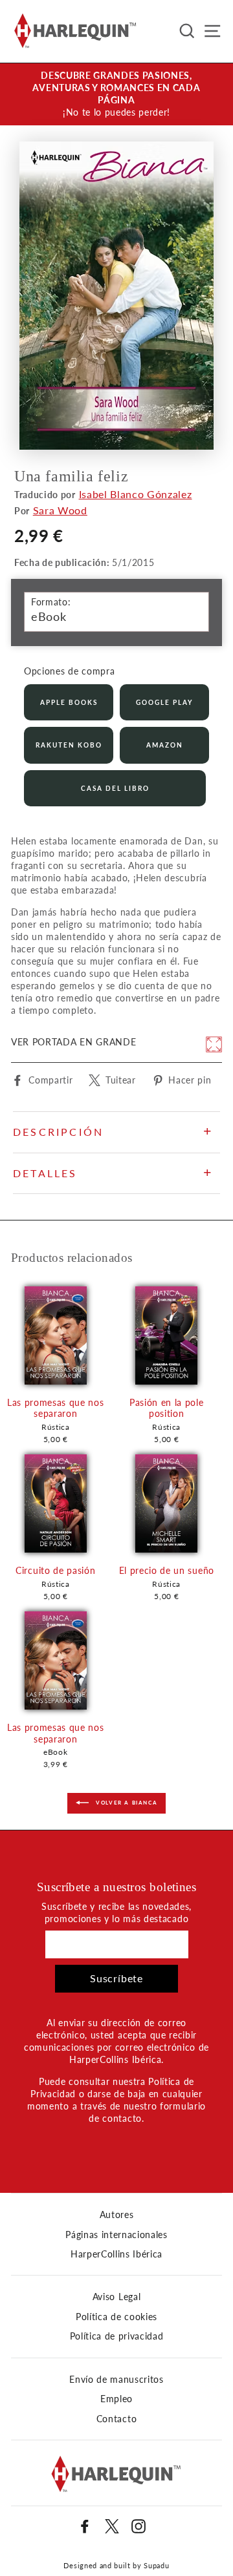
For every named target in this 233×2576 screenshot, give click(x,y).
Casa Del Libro (115, 788)
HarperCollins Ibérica (116, 2254)
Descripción (58, 1132)
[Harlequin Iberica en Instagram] (139, 2526)
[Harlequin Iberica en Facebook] (85, 2526)
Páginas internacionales (116, 2235)
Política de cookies (116, 2317)
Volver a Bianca (126, 1803)
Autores (117, 2215)
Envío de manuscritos (116, 2380)
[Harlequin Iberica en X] (112, 2526)
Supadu (156, 2565)
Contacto (116, 2419)
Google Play (164, 702)
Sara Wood (60, 510)
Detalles (45, 1173)
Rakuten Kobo (69, 745)
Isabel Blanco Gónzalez (136, 494)
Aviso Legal (116, 2297)
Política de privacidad (117, 2336)
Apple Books (69, 702)
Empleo (116, 2399)
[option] (116, 94)
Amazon (165, 745)
